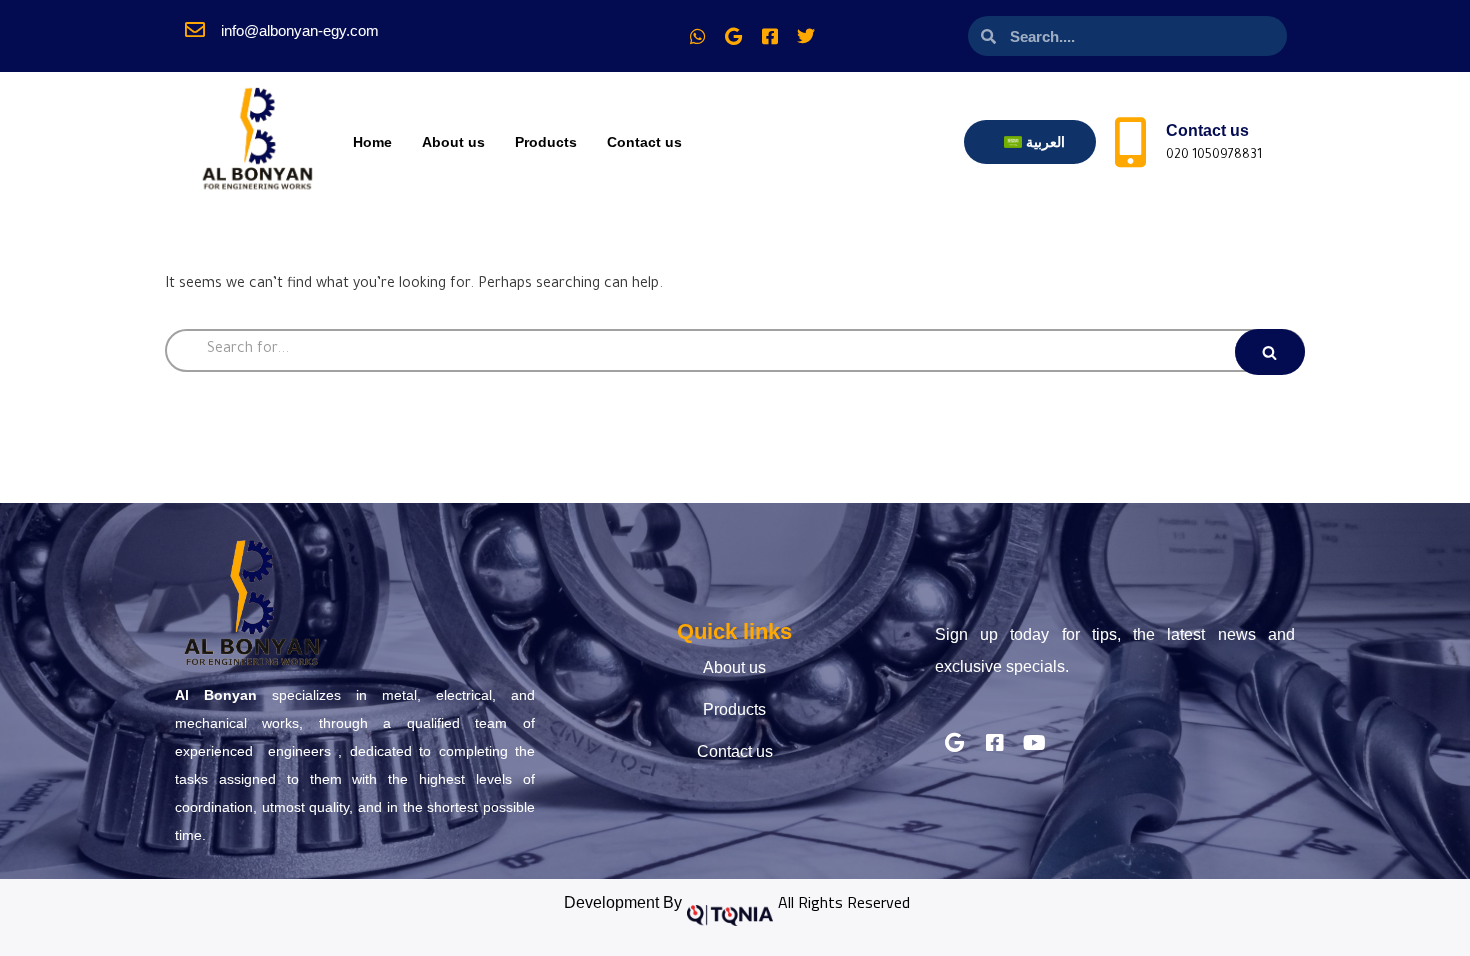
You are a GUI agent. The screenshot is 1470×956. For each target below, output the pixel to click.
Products (546, 142)
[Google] (734, 36)
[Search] (1270, 352)
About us (453, 142)
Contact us (644, 142)
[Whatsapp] (698, 36)
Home (372, 142)
